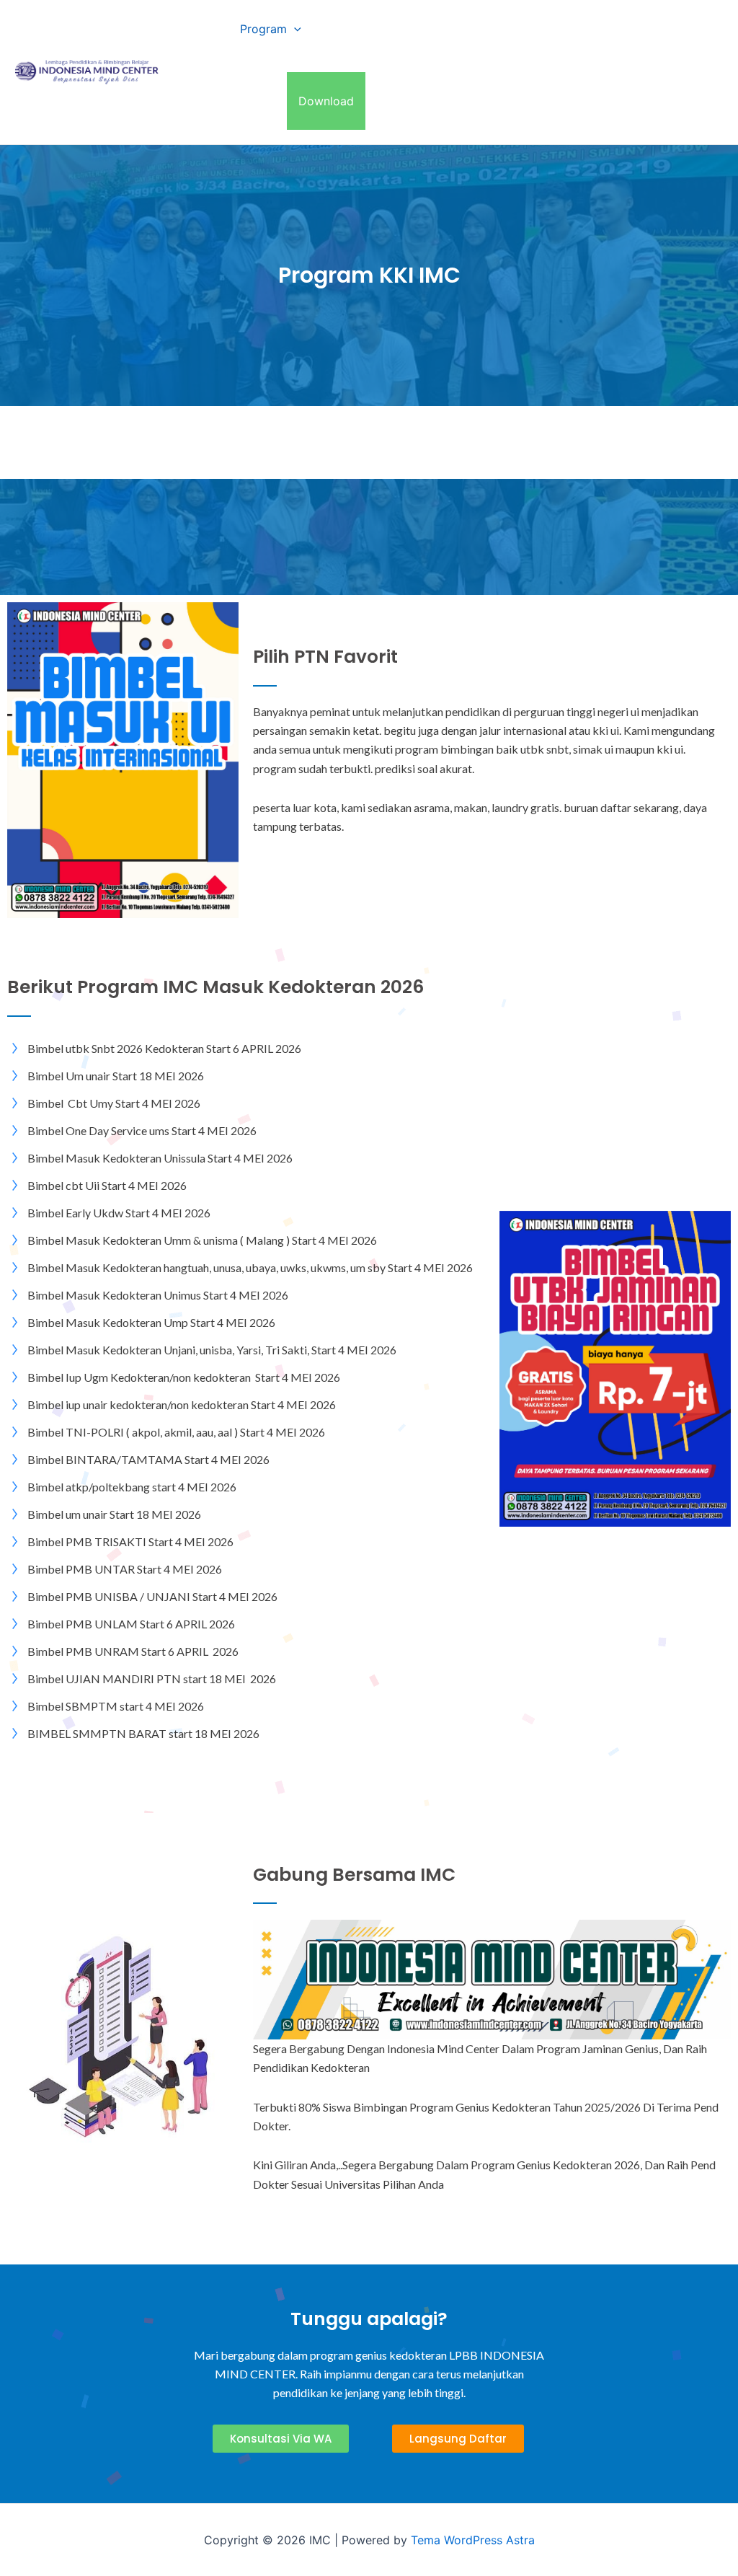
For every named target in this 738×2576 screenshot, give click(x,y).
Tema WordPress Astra (473, 2540)
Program (263, 29)
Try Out (205, 101)
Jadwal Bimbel (628, 29)
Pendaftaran (532, 29)
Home (201, 29)
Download (326, 101)
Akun (262, 101)
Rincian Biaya (440, 29)
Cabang (346, 29)
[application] (294, 29)
